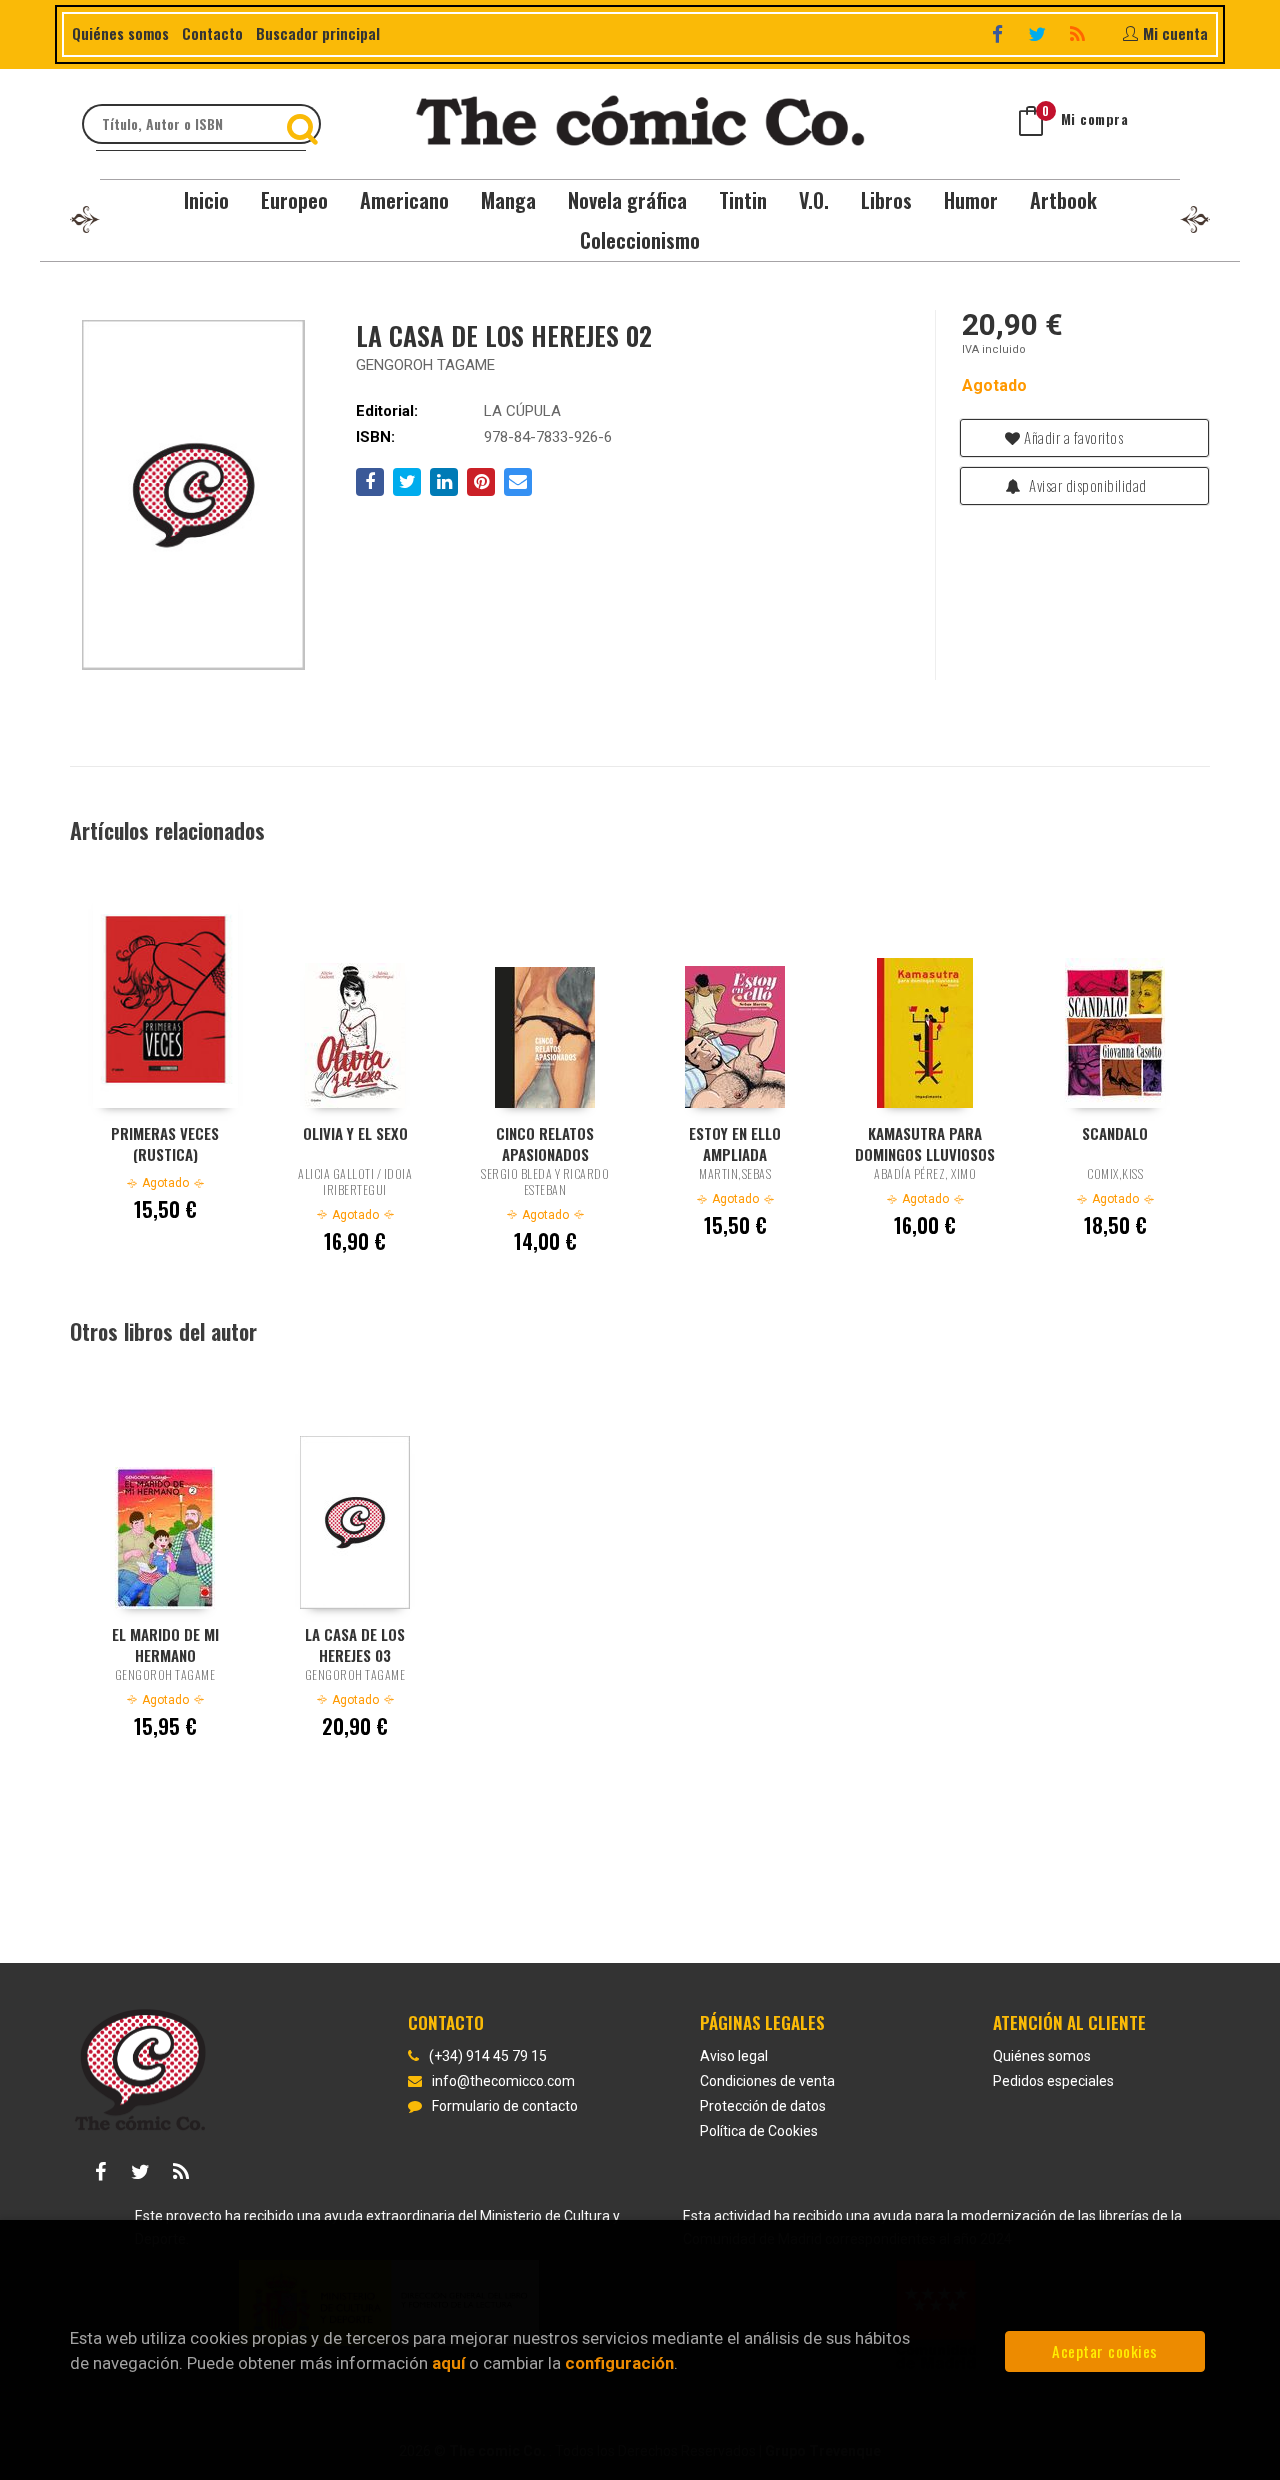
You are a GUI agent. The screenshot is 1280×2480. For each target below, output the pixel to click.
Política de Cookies (759, 2131)
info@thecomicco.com (503, 2081)
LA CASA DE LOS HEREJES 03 (355, 1644)
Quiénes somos (120, 33)
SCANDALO (1115, 1133)
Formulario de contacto (505, 2106)
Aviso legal (734, 2056)
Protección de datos (763, 2106)
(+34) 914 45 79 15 (488, 2056)
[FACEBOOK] (999, 33)
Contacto (212, 33)
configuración (619, 2363)
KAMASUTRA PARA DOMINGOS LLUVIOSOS (925, 1143)
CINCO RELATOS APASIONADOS (545, 1143)
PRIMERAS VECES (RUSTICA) (165, 1143)
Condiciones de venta (767, 2081)
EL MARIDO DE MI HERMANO (165, 1644)
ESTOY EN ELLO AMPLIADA (735, 1143)
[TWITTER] (1039, 33)
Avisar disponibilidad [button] (1086, 485)
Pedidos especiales (1053, 2081)
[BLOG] (1079, 33)
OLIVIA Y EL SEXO (355, 1133)
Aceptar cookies (1105, 2351)
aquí (448, 2363)
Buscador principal (318, 33)
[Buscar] (305, 124)
